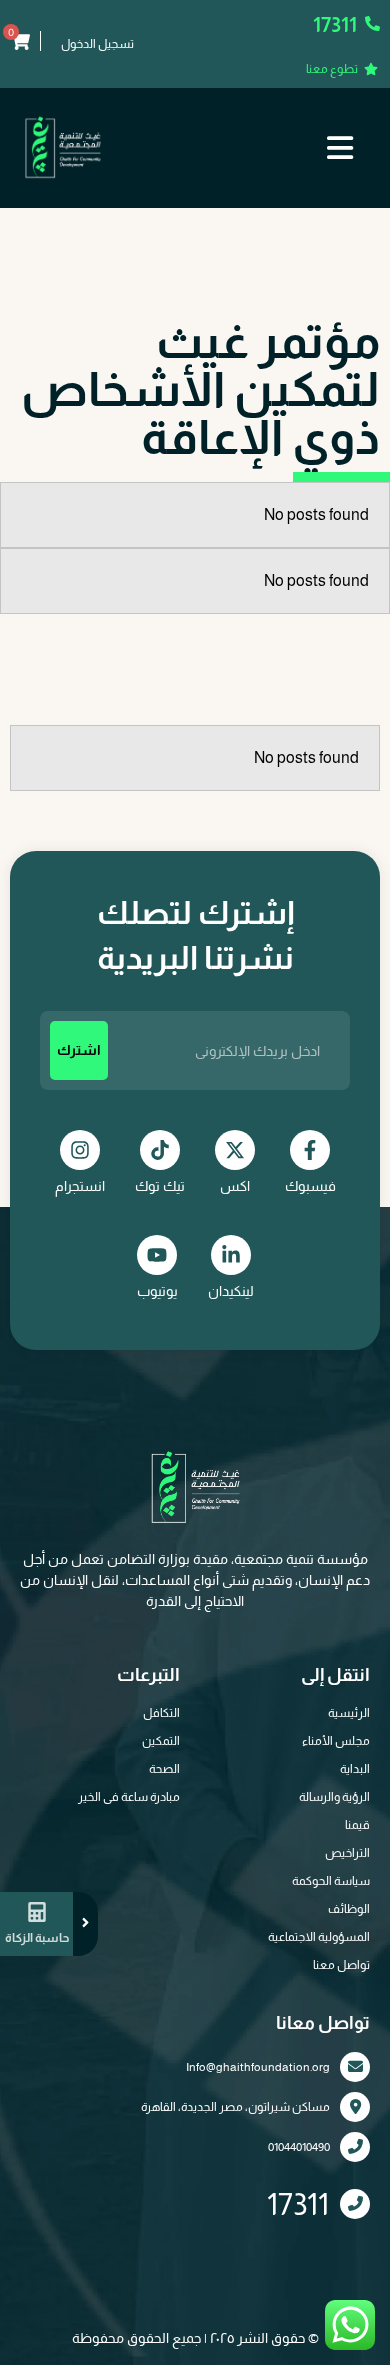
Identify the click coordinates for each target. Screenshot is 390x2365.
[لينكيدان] (231, 1255)
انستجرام (80, 1186)
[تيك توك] (160, 1150)
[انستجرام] (80, 1150)
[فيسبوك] (310, 1150)
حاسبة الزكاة (37, 1938)
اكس (235, 1186)
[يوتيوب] (157, 1255)
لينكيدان (231, 1291)
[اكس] (235, 1150)
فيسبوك (310, 1186)
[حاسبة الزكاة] (37, 1912)
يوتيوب (157, 1291)
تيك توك (160, 1186)
